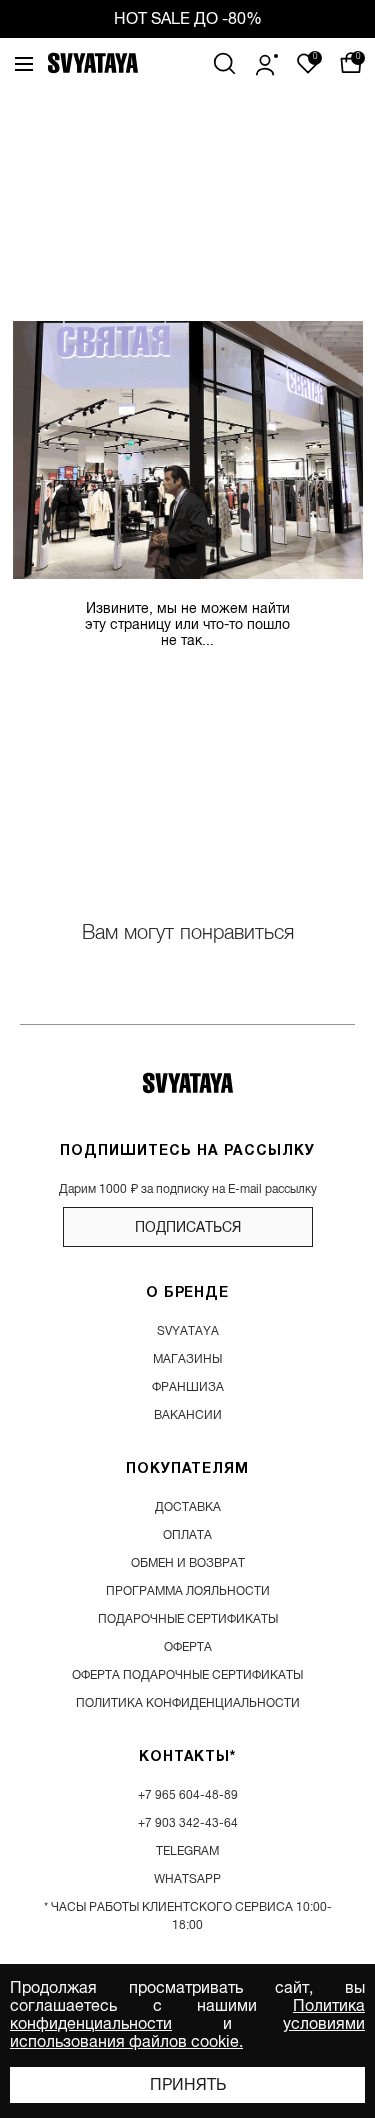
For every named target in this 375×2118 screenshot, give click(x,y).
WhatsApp (187, 1879)
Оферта (188, 1647)
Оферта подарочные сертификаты (187, 1675)
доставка (188, 1507)
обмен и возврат (188, 1563)
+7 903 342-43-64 (188, 1823)
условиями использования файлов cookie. (187, 2033)
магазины (187, 1359)
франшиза (188, 1387)
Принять (188, 2085)
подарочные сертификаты (188, 1619)
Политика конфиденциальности (188, 1703)
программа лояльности (188, 1591)
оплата (187, 1535)
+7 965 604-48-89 (188, 1795)
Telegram (187, 1851)
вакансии (188, 1415)
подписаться (188, 1227)
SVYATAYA (188, 1331)
